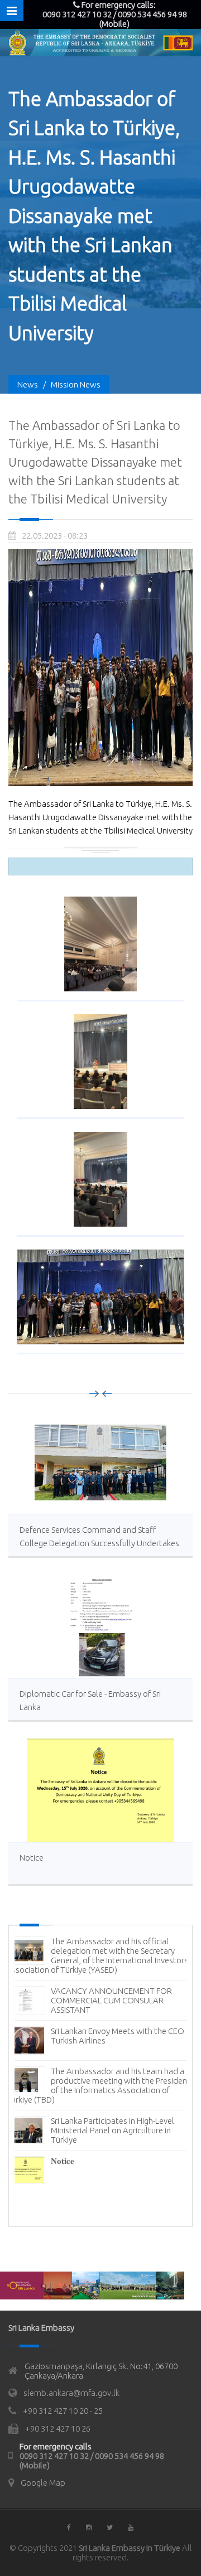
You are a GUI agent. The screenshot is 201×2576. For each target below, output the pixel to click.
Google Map (43, 2483)
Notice (32, 1858)
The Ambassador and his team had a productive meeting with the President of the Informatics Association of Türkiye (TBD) (98, 2085)
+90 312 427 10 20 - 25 (63, 2411)
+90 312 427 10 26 (58, 2429)
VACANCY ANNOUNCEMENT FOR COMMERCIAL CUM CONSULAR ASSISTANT (111, 2000)
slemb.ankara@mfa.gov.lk (71, 2393)
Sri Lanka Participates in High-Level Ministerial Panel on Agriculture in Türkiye (113, 2130)
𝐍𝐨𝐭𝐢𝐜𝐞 (63, 2161)
